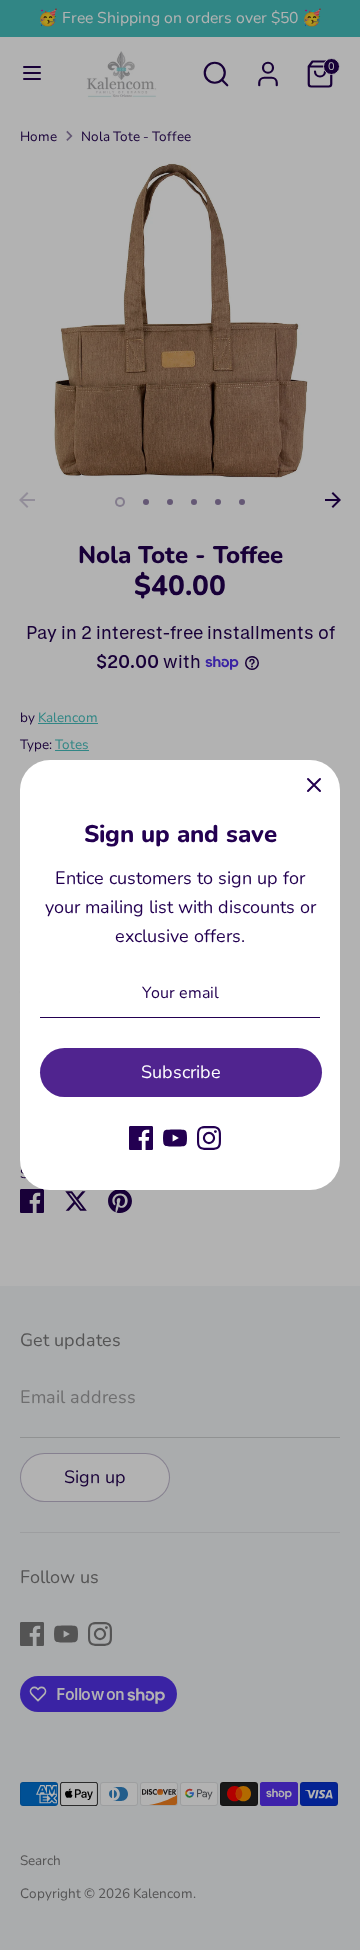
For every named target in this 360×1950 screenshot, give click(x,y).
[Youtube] (175, 1138)
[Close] (314, 786)
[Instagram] (209, 1138)
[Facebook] (141, 1138)
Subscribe (181, 1072)
